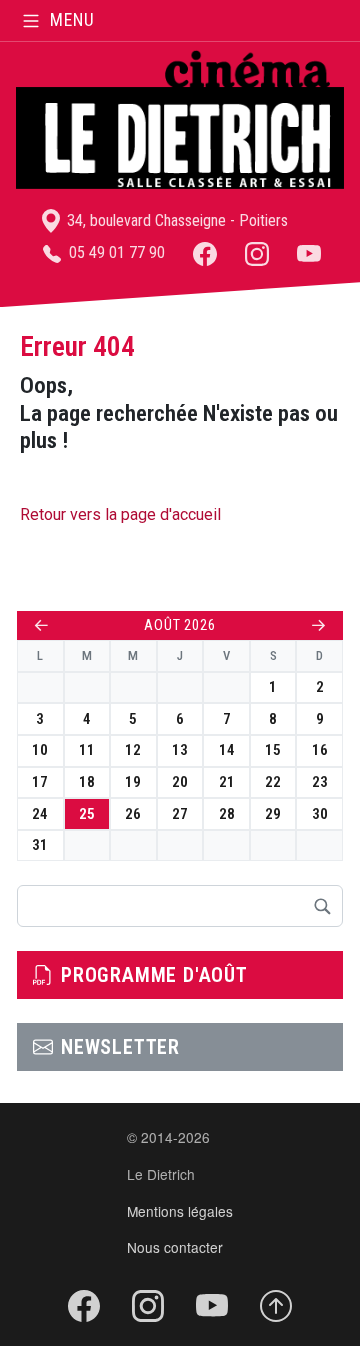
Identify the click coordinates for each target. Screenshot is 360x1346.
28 (227, 814)
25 (87, 814)
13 (180, 750)
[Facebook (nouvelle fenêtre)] (205, 252)
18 (87, 782)
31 (40, 845)
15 (273, 750)
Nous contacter (175, 1247)
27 (180, 814)
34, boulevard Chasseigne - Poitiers (175, 220)
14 (227, 750)
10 (40, 750)
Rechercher (322, 906)
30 (320, 814)
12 (133, 750)
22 (273, 782)
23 (320, 782)
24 (40, 814)
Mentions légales (180, 1211)
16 (320, 750)
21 (227, 782)
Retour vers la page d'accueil (120, 514)
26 (133, 814)
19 (133, 782)
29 (273, 814)
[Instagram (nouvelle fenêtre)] (257, 252)
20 (180, 782)
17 (40, 782)
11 (87, 750)
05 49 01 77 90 (115, 252)
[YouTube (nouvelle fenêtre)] (309, 252)
